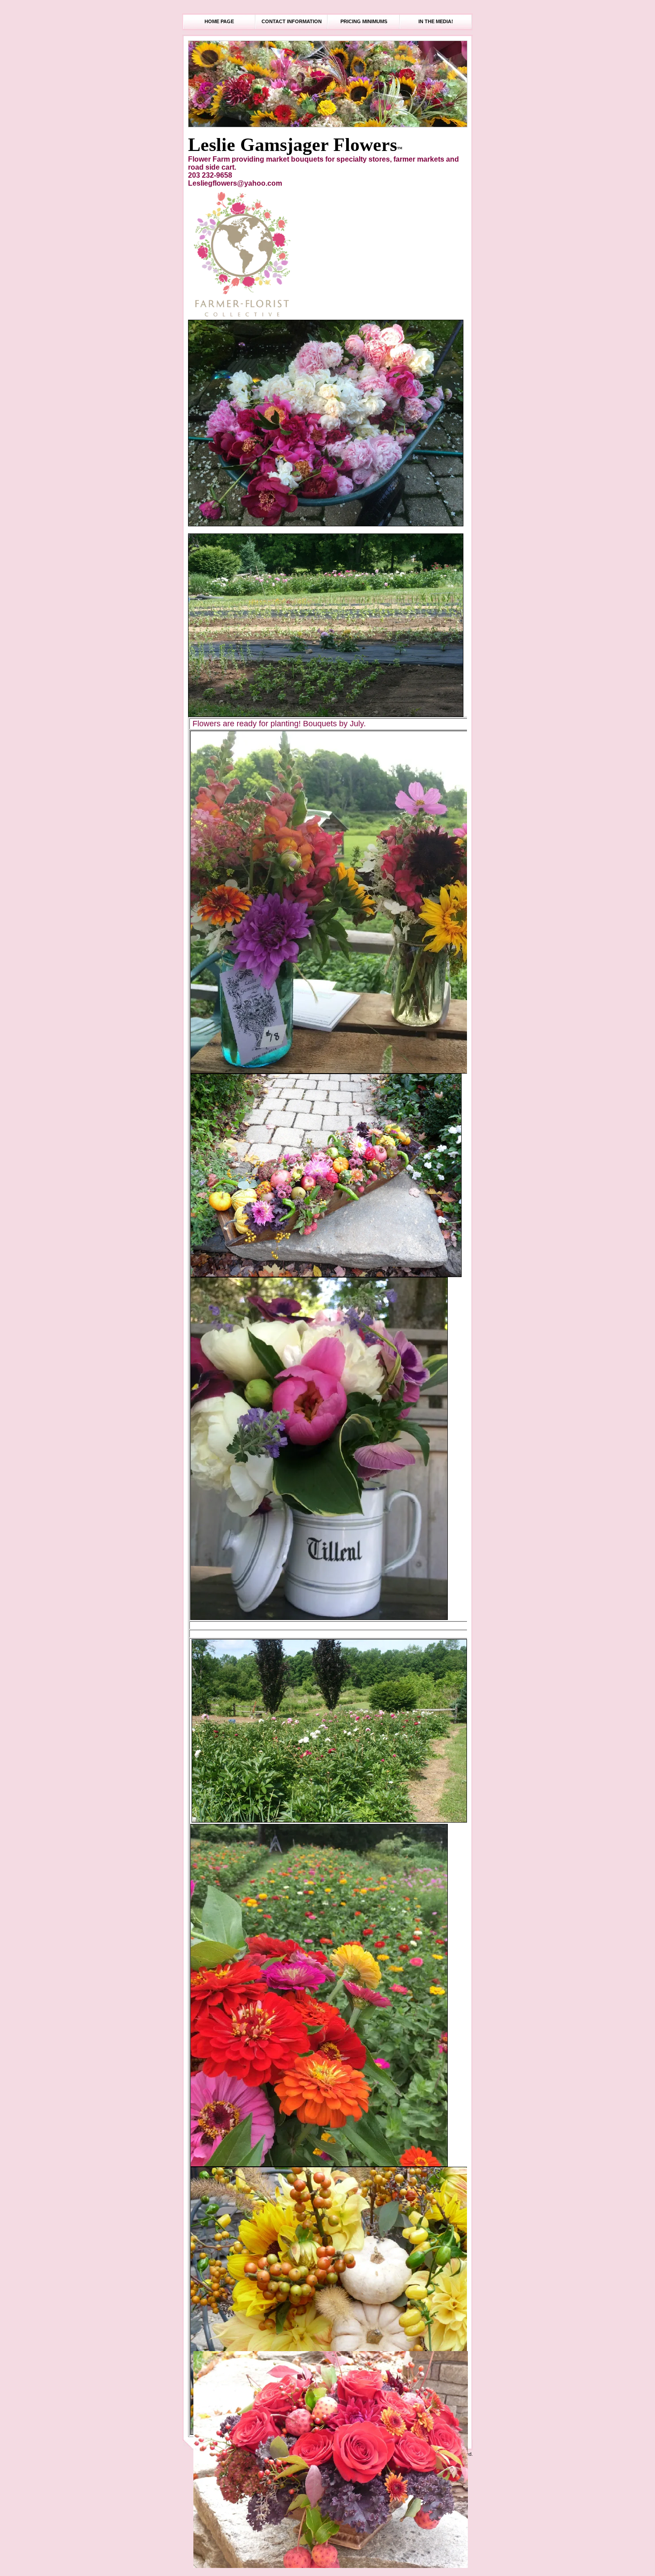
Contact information (292, 21)
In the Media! (436, 21)
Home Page (219, 21)
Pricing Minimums (364, 21)
